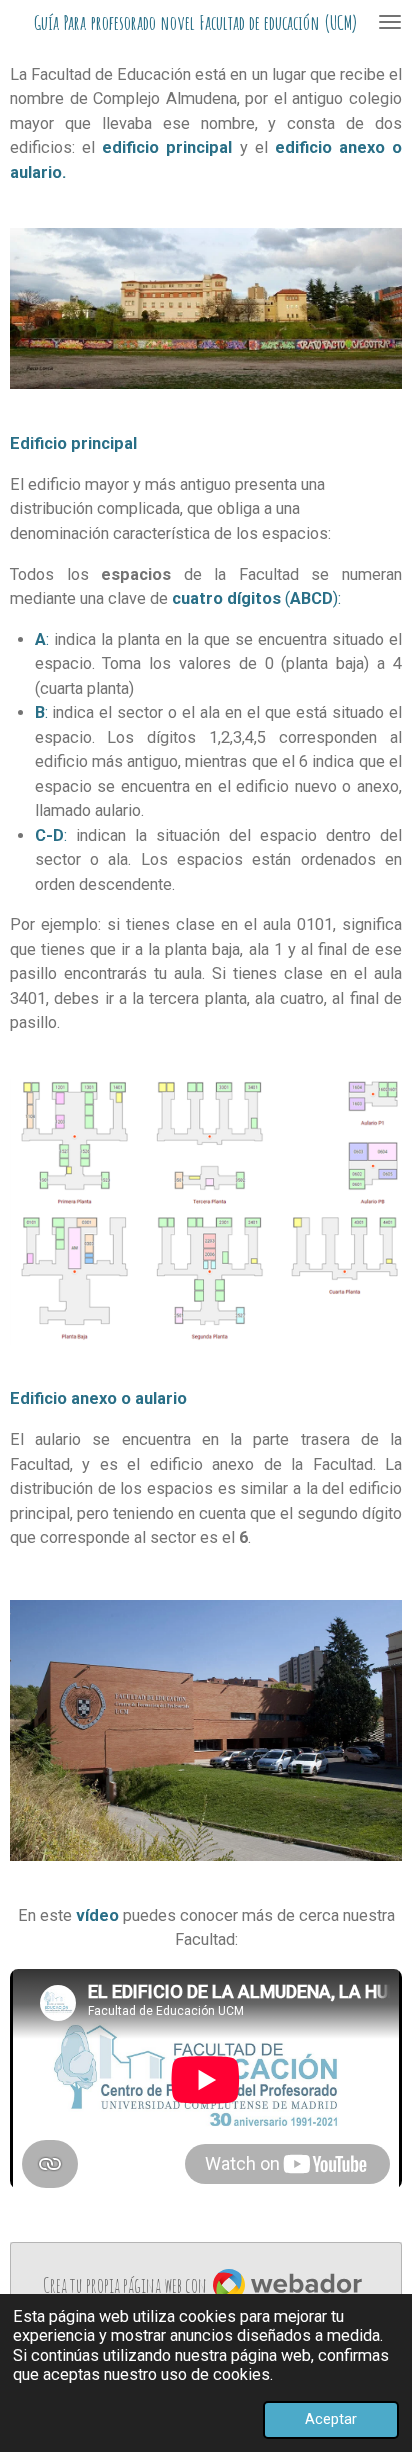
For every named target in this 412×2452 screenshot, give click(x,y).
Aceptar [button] (331, 2419)
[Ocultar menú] (390, 21)
